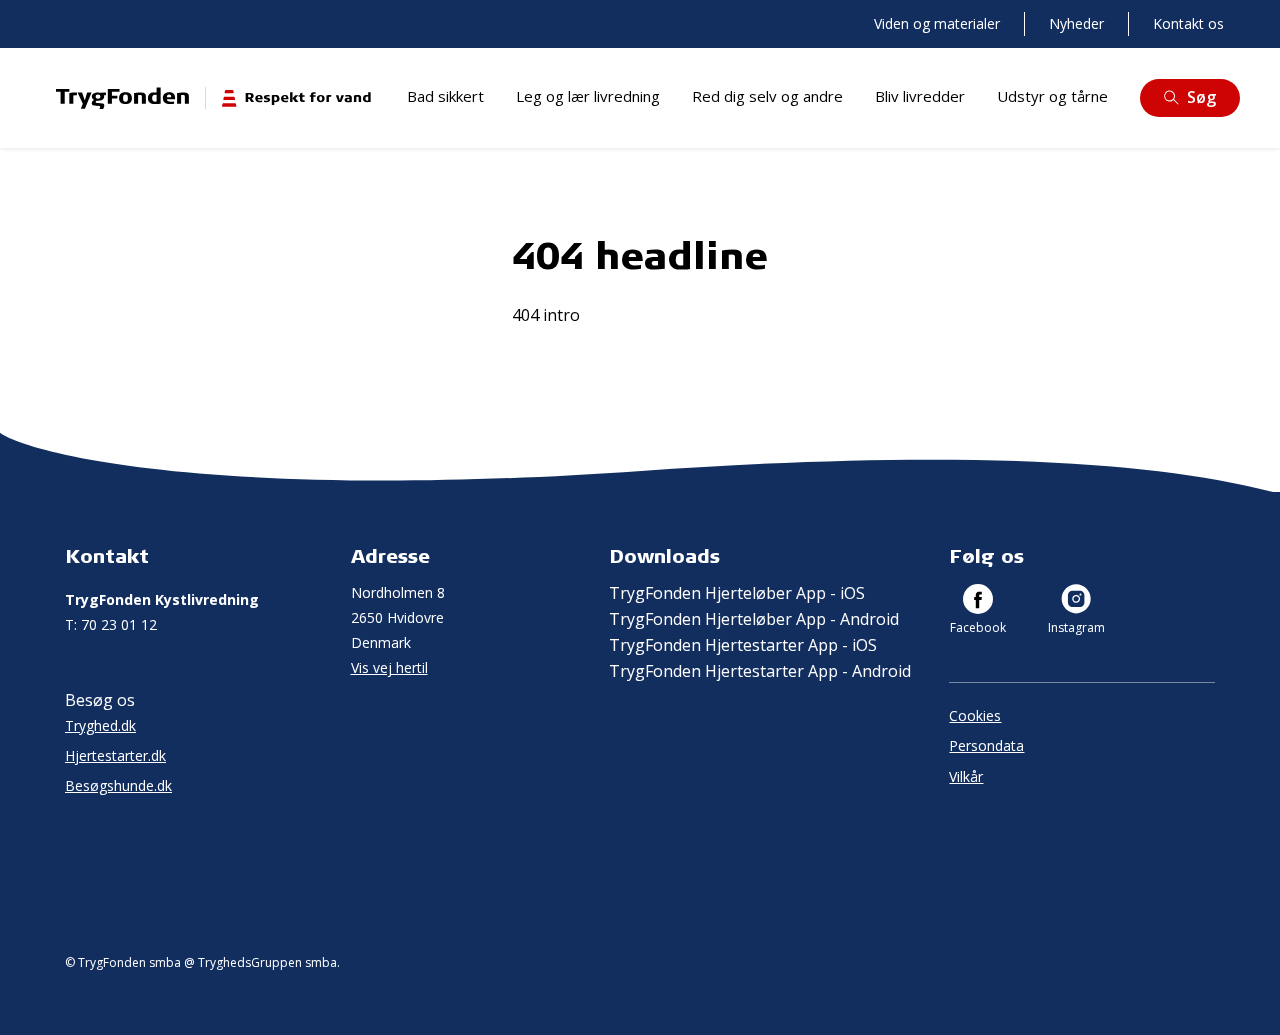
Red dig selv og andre (767, 96)
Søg (1201, 97)
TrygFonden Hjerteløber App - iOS (737, 593)
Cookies (975, 715)
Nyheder (1076, 23)
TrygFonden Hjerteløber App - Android (754, 619)
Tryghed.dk (100, 725)
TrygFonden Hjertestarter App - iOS (743, 645)
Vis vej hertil (389, 667)
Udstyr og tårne (1052, 96)
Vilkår (966, 776)
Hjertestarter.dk (115, 755)
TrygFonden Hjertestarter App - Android (760, 671)
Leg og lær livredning (588, 96)
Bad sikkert (445, 96)
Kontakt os (1188, 23)
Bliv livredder (920, 96)
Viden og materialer (937, 23)
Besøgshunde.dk (118, 785)
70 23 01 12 (111, 624)
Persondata (986, 745)
